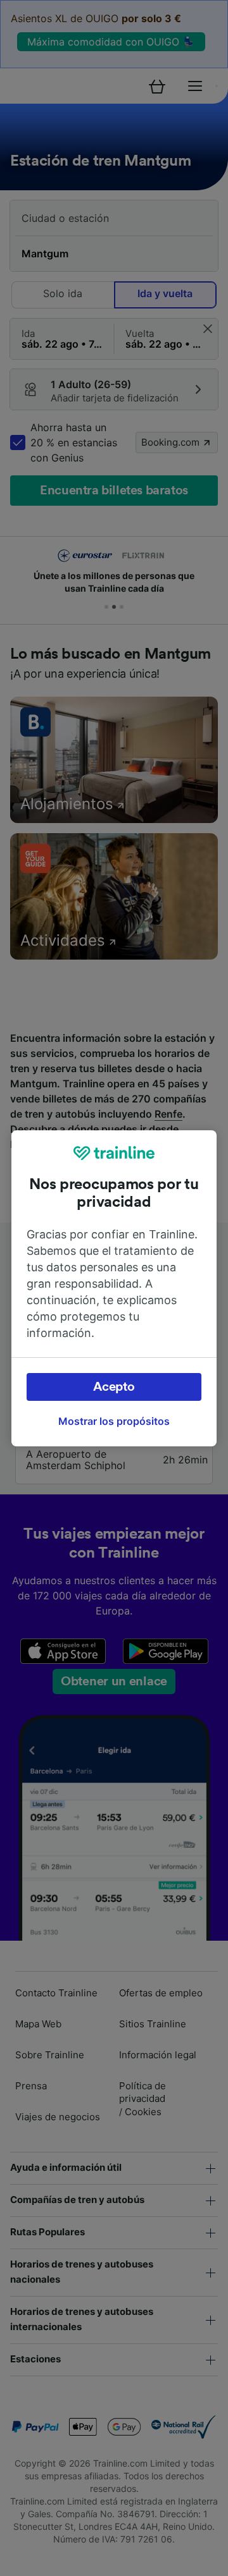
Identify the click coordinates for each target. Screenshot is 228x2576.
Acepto (114, 1387)
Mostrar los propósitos (114, 1421)
